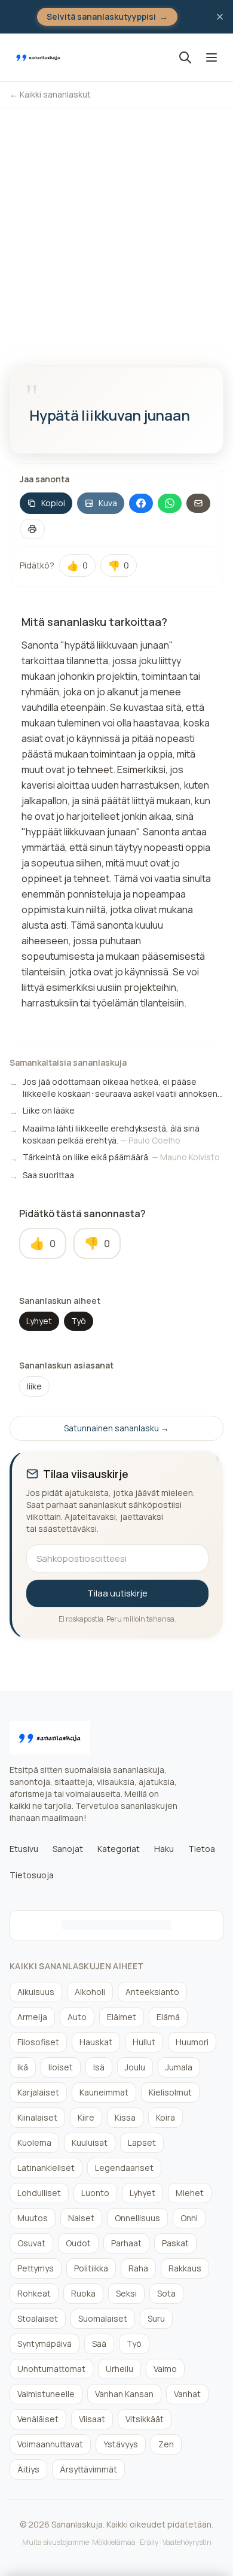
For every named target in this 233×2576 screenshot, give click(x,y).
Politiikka (91, 2268)
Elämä (168, 2017)
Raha (138, 2268)
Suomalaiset (103, 2318)
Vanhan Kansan (124, 2394)
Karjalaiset (38, 2092)
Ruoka (83, 2293)
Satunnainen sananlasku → (116, 1428)
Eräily (149, 2542)
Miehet (190, 2193)
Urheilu (119, 2369)
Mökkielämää (114, 2542)
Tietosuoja (32, 1875)
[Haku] (185, 57)
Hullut (144, 2042)
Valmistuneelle (46, 2394)
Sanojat (68, 1849)
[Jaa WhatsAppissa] (170, 503)
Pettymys (36, 2268)
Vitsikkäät (145, 2419)
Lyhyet (39, 1321)
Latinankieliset (46, 2168)
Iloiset (61, 2067)
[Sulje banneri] (220, 17)
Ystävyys (121, 2444)
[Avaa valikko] (211, 57)
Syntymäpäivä (45, 2344)
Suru (156, 2318)
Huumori (192, 2042)
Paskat (175, 2243)
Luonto (95, 2193)
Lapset (142, 2142)
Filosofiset (38, 2042)
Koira (165, 2117)
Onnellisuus (137, 2218)
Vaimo (165, 2369)
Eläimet (122, 2017)
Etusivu (24, 1849)
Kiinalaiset (37, 2117)
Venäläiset (38, 2419)
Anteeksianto (152, 1992)
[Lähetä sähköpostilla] (198, 503)
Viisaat (92, 2419)
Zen (166, 2444)
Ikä (23, 2067)
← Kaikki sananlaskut (50, 94)
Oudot (78, 2243)
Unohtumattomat (51, 2369)
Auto (77, 2017)
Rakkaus (185, 2268)
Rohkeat (34, 2293)
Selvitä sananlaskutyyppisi (107, 16)
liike (34, 1386)
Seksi (126, 2293)
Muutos (33, 2218)
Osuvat (31, 2243)
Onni (189, 2218)
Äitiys (28, 2469)
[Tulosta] (32, 529)
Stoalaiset (38, 2318)
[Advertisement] (116, 230)
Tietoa (202, 1849)
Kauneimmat (104, 2092)
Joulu (135, 2067)
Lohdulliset (39, 2193)
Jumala (179, 2067)
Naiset (81, 2218)
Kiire (86, 2117)
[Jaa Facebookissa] (141, 503)
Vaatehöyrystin (187, 2542)
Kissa (125, 2117)
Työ (79, 1321)
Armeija (32, 2017)
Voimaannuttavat (50, 2444)
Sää (99, 2344)
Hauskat (96, 2042)
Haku (164, 1849)
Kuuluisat (90, 2142)
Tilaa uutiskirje (117, 1593)
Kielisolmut (170, 2092)
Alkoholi (90, 1992)
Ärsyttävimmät (88, 2469)
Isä (99, 2067)
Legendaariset (124, 2168)
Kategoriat (119, 1849)
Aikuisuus (36, 1992)
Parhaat (126, 2243)
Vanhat (187, 2394)
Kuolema (34, 2142)
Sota (166, 2293)
